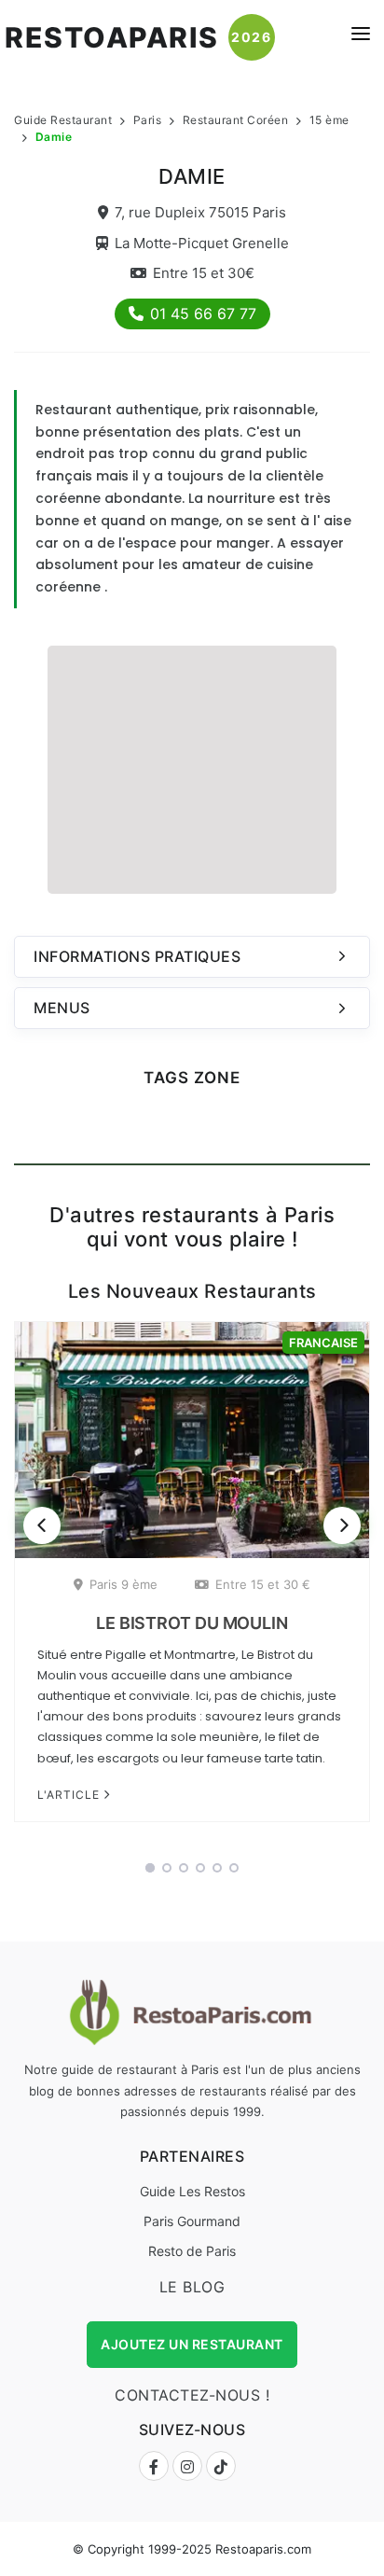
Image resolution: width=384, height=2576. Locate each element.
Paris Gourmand (192, 2221)
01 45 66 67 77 (203, 313)
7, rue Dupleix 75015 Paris (200, 212)
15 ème (329, 120)
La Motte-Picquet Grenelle (202, 243)
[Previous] (42, 1525)
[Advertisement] (192, 767)
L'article (70, 1795)
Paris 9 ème (123, 1584)
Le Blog (192, 2287)
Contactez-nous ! (192, 2395)
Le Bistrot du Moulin (192, 1623)
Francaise (323, 1343)
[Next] (342, 1525)
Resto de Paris (192, 2251)
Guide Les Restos (192, 2191)
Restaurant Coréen (236, 120)
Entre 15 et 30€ (204, 273)
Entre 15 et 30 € (263, 1584)
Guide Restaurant (63, 120)
